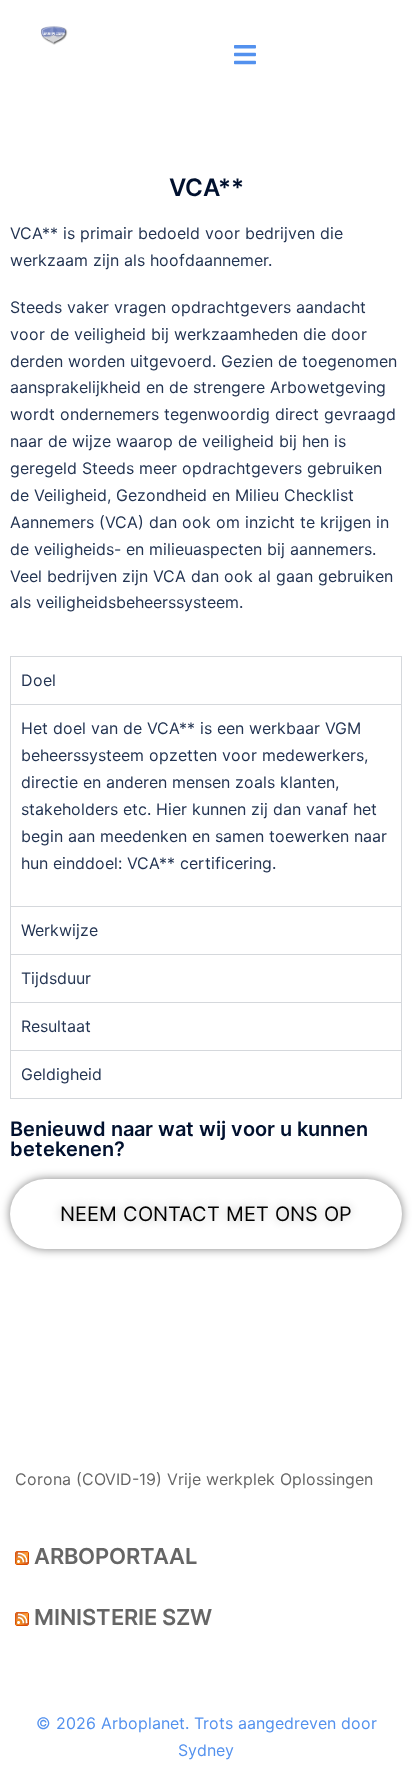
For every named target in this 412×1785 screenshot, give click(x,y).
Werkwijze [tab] (59, 930)
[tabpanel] (206, 805)
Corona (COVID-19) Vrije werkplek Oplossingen (194, 1479)
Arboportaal (115, 1556)
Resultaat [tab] (56, 1026)
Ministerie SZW (123, 1617)
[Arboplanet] (54, 33)
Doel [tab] (38, 680)
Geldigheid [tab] (61, 1074)
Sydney (206, 1750)
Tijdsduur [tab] (56, 978)
